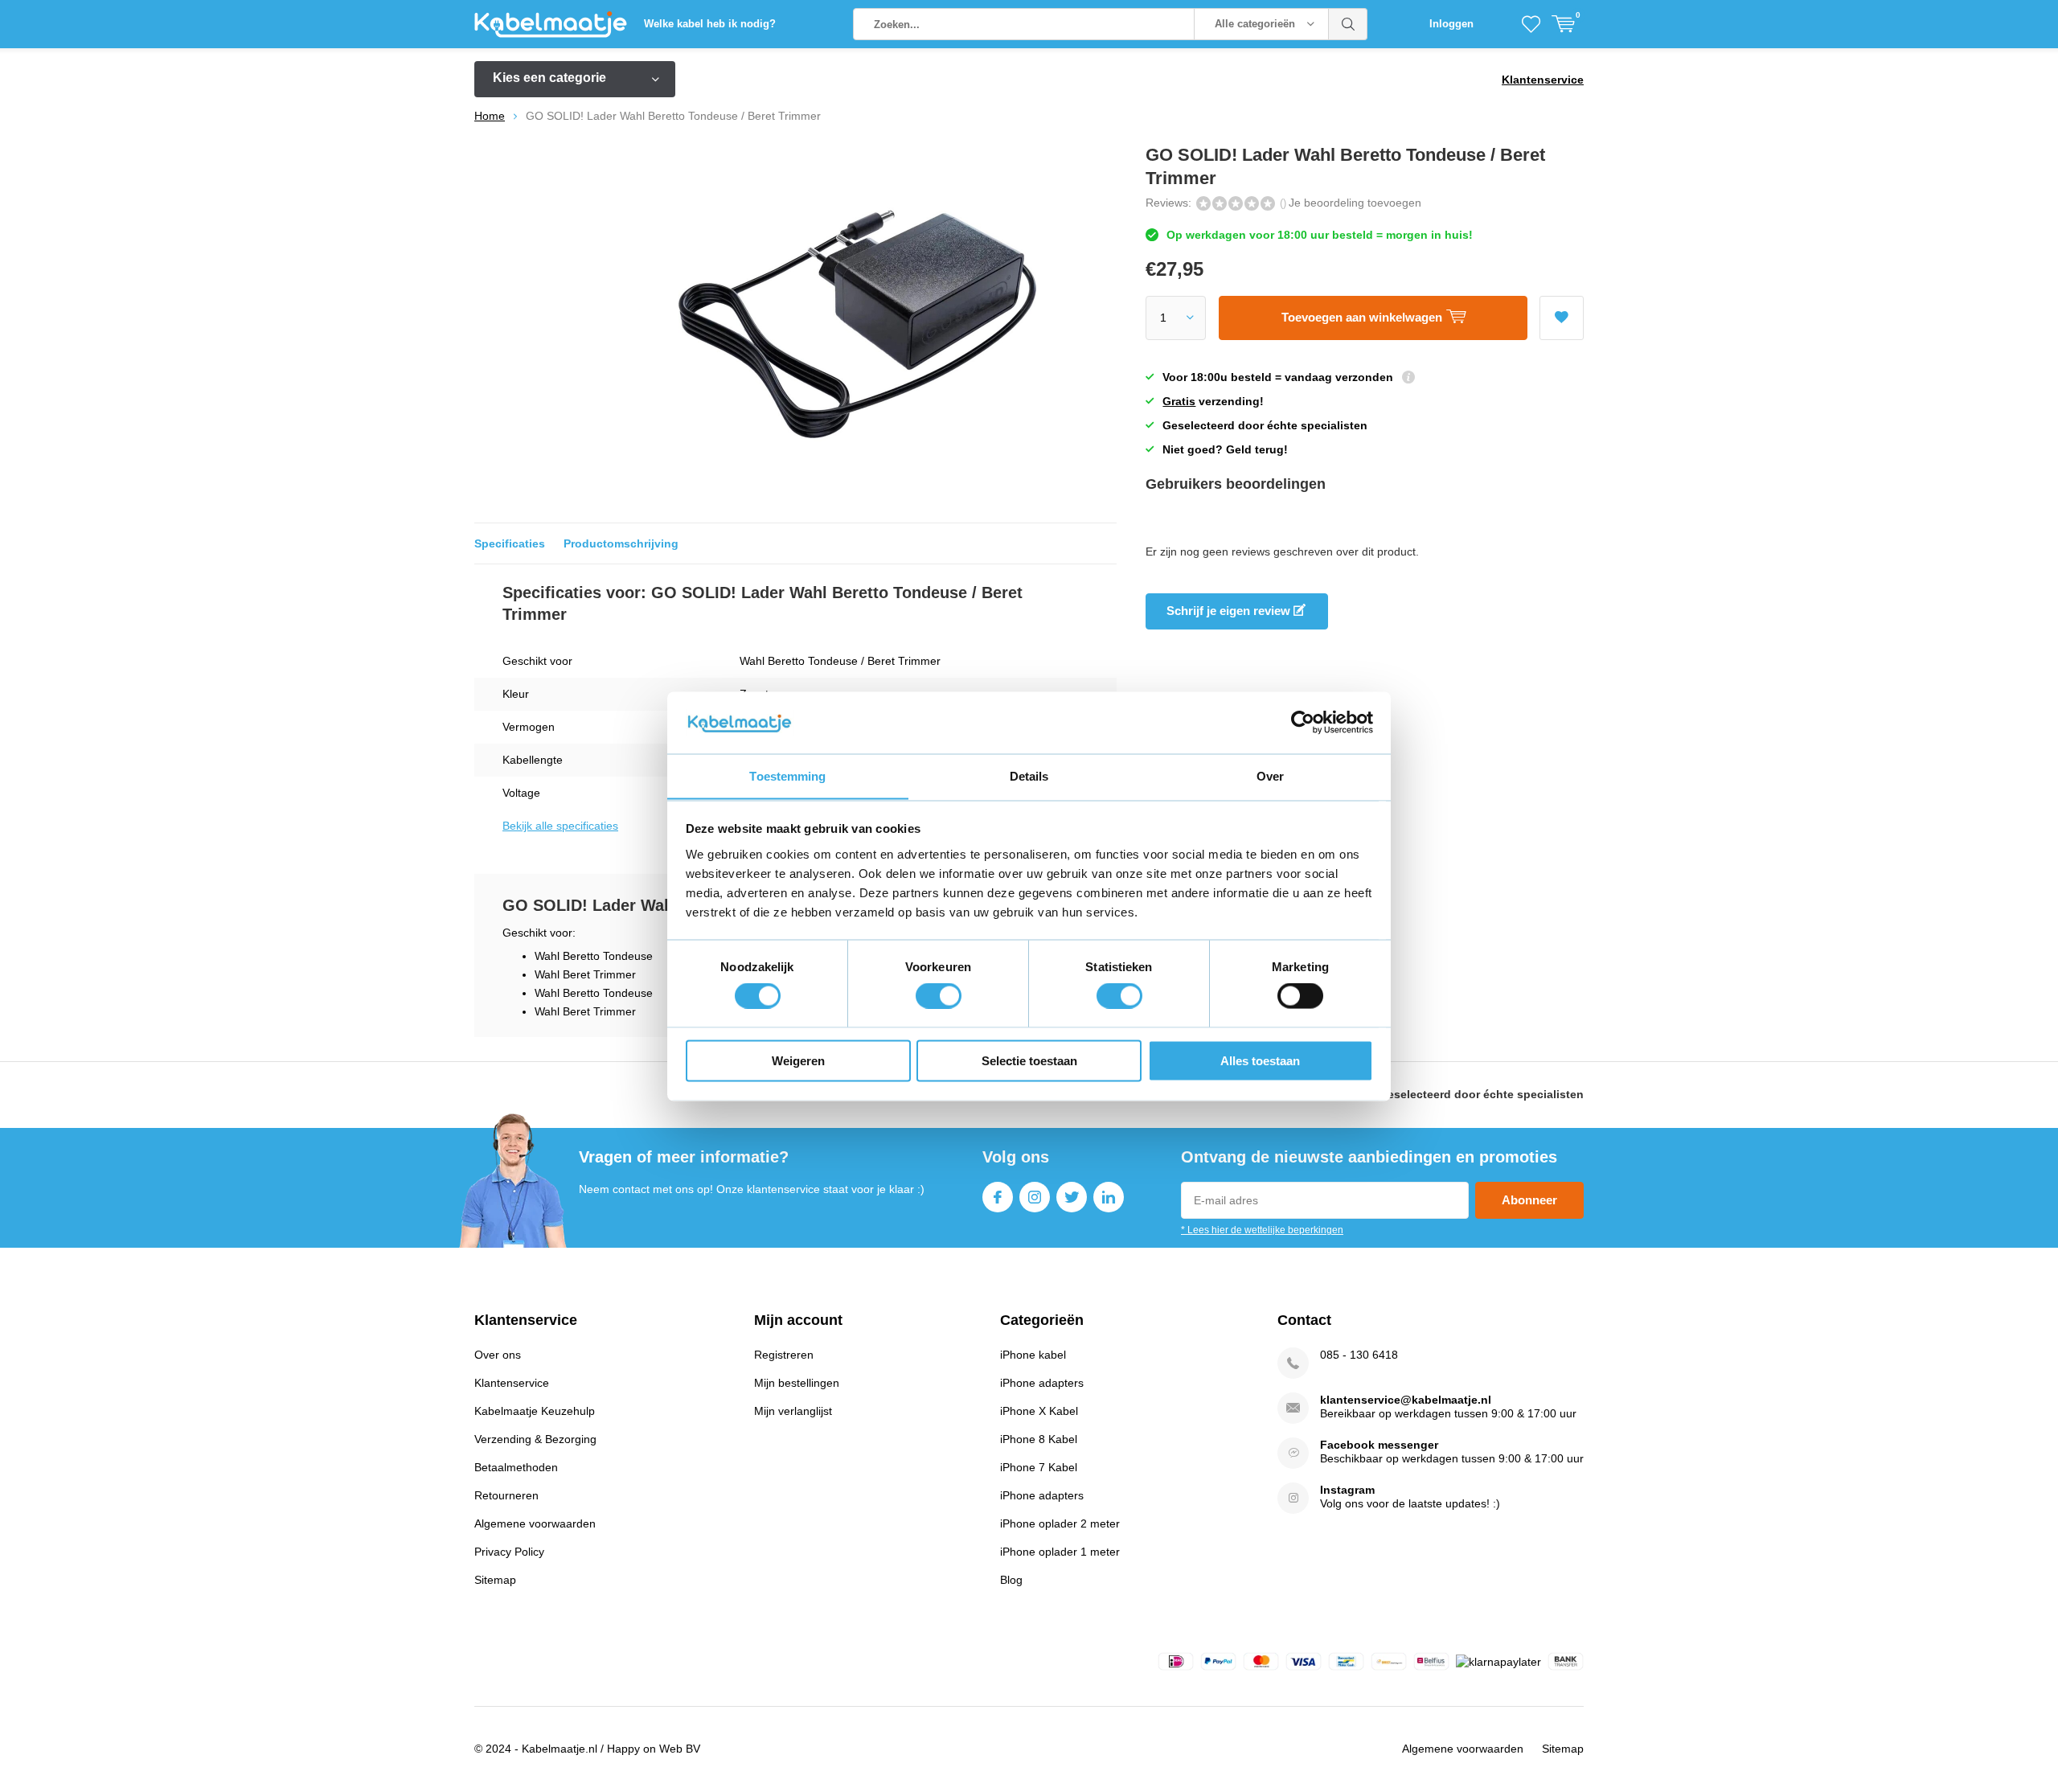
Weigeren (798, 1060)
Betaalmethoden (516, 1467)
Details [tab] (1029, 775)
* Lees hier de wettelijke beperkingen (1262, 1230)
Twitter (1072, 1197)
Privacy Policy (509, 1552)
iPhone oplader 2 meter (1060, 1523)
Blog (1011, 1580)
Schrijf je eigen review (1230, 611)
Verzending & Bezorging (535, 1439)
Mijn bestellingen (797, 1383)
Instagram (1035, 1197)
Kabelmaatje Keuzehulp (535, 1411)
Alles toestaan (1260, 1060)
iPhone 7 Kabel (1039, 1467)
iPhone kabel (1033, 1355)
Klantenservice (1543, 80)
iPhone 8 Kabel (1039, 1439)
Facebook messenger (1379, 1445)
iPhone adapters (1042, 1383)
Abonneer (1529, 1200)
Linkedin (1109, 1197)
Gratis (1179, 401)
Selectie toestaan (1029, 1060)
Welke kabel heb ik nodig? (710, 24)
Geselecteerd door (1481, 1094)
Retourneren (506, 1495)
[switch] (939, 996)
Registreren (784, 1355)
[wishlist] (1531, 24)
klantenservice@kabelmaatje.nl (1406, 1400)
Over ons (498, 1355)
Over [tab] (1270, 775)
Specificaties (510, 543)
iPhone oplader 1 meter (1060, 1552)
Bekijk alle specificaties (560, 826)
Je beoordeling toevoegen (1355, 203)
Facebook (998, 1197)
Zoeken (1348, 24)
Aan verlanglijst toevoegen (1562, 318)
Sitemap (495, 1580)
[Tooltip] (1408, 379)
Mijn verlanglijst (793, 1411)
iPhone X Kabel (1039, 1411)
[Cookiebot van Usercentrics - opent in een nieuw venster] (1303, 722)
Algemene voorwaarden (535, 1523)
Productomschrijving (621, 543)
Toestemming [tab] (787, 775)
